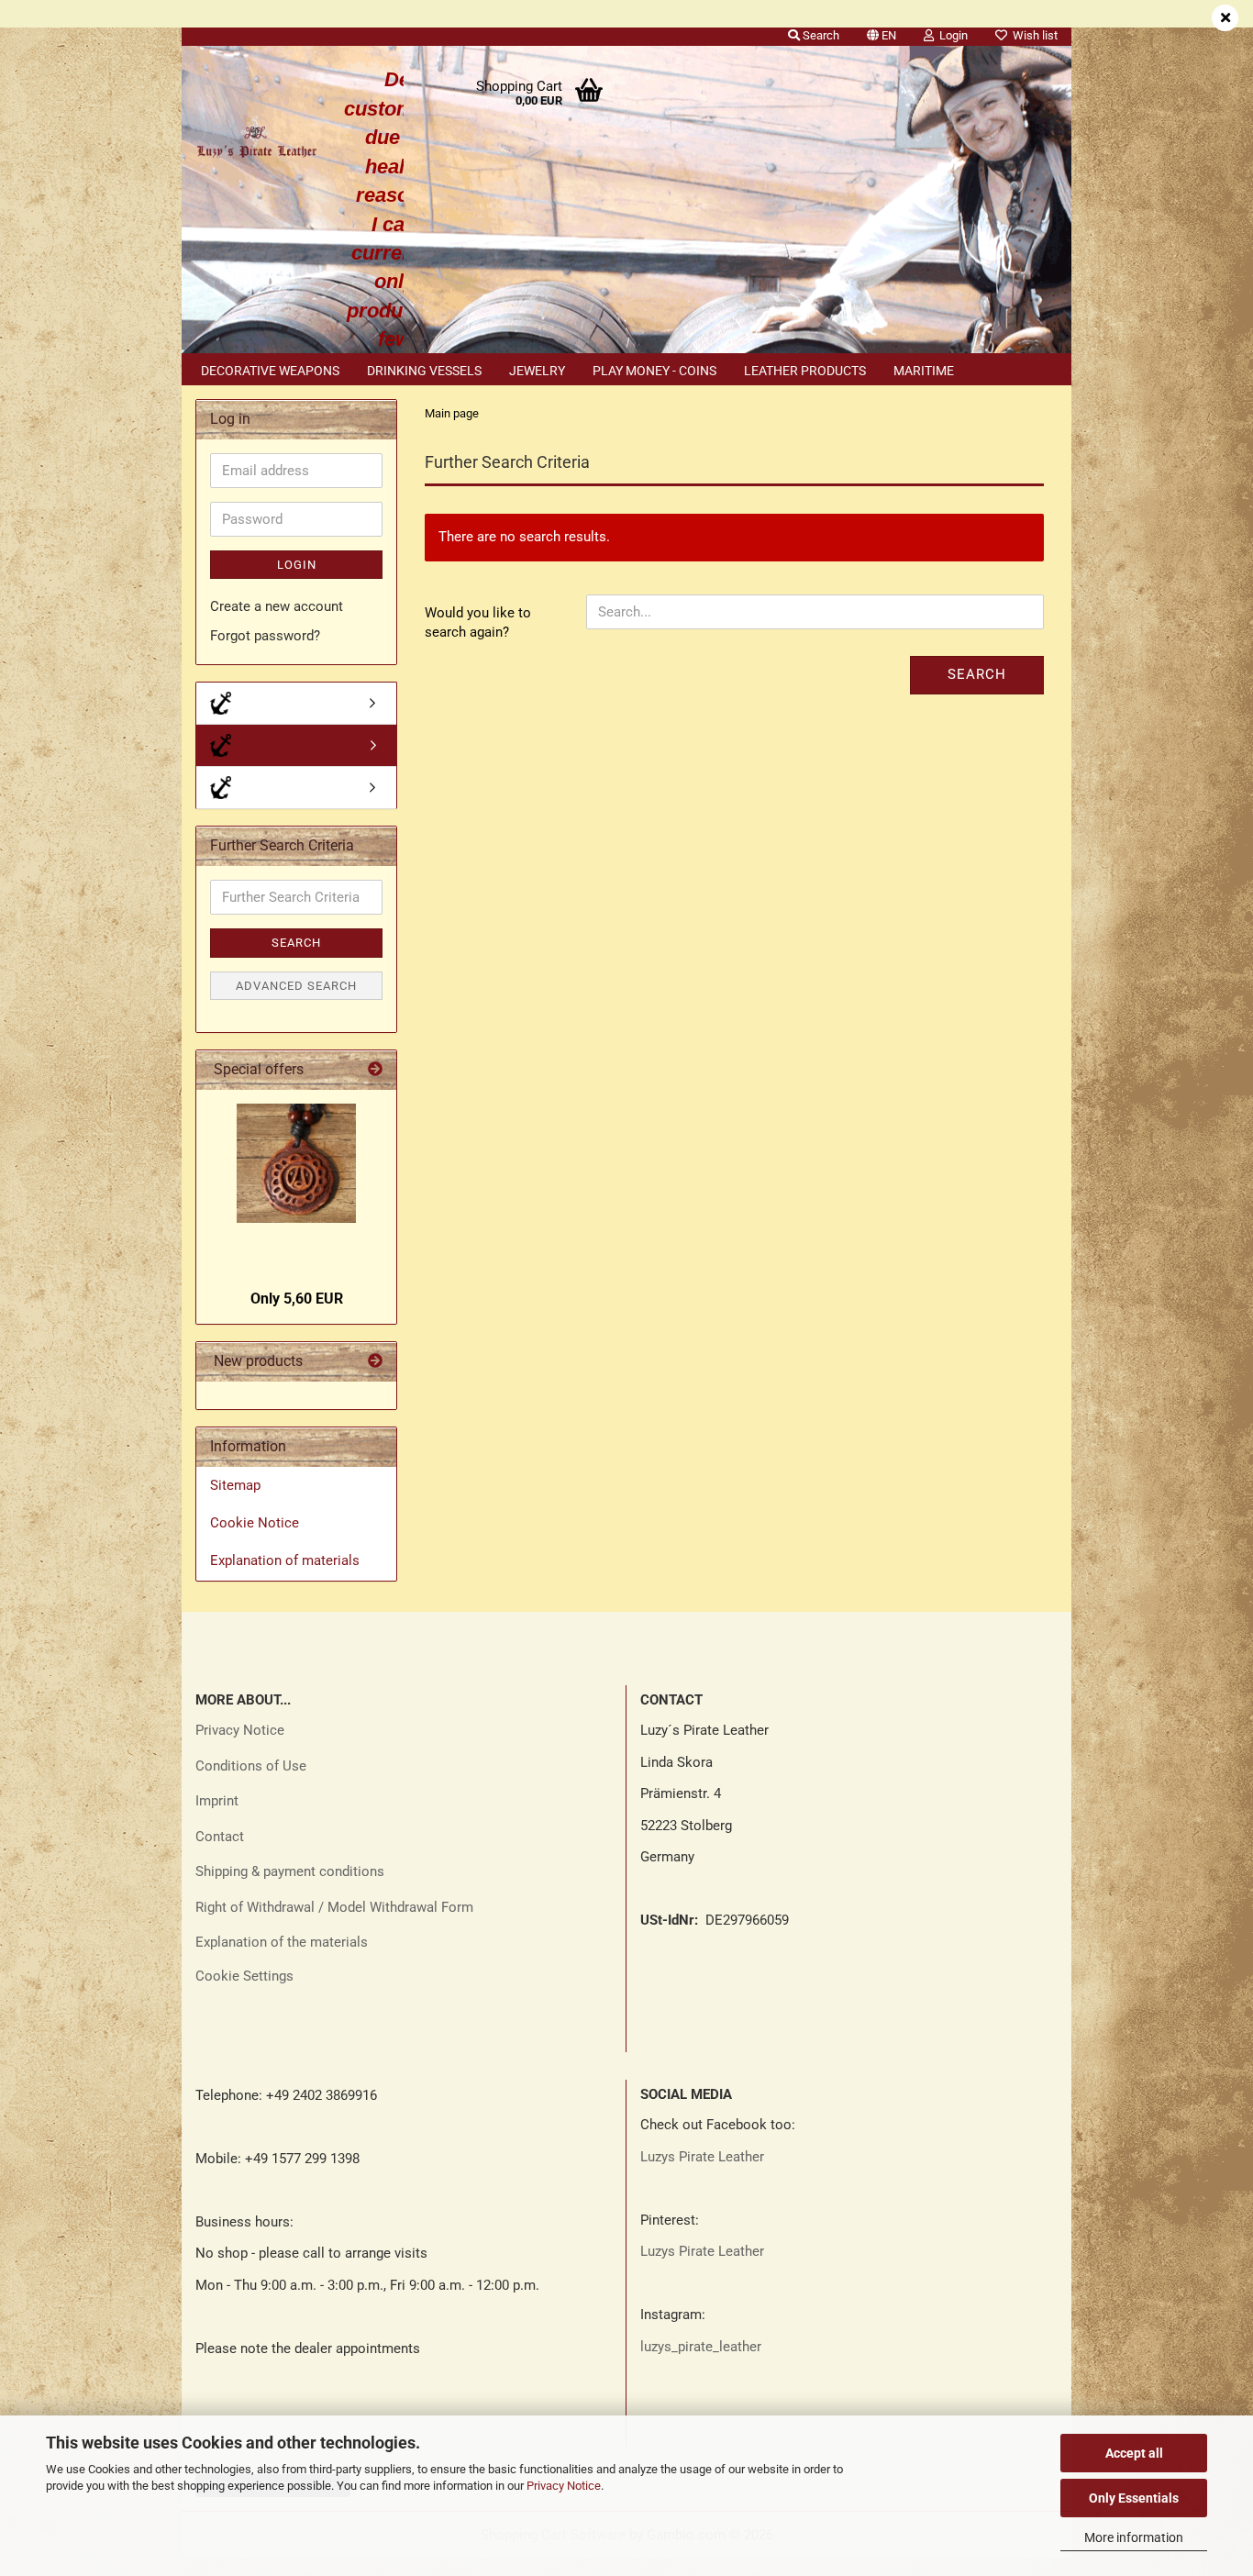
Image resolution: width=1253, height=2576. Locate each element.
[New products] (375, 1362)
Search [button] (820, 35)
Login (297, 565)
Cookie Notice (255, 1523)
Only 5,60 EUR (297, 1299)
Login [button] (951, 35)
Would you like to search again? (478, 622)
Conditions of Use (251, 1766)
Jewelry (537, 371)
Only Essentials (1134, 2498)
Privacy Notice (564, 2486)
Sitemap (235, 1485)
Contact (220, 1837)
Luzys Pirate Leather (702, 2157)
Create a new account (277, 606)
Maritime (924, 371)
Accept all (1134, 2453)
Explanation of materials (285, 1560)
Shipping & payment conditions (290, 1871)
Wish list (1032, 35)
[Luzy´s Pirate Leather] (256, 138)
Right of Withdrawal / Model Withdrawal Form (334, 1907)
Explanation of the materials (282, 1942)
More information (1134, 2537)
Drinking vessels (424, 371)
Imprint (217, 1801)
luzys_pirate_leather (701, 2347)
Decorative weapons (270, 371)
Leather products (805, 371)
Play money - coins (654, 371)
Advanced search (296, 986)
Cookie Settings (244, 1976)
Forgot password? (265, 636)
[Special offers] (375, 1070)
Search (977, 674)
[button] (882, 32)
